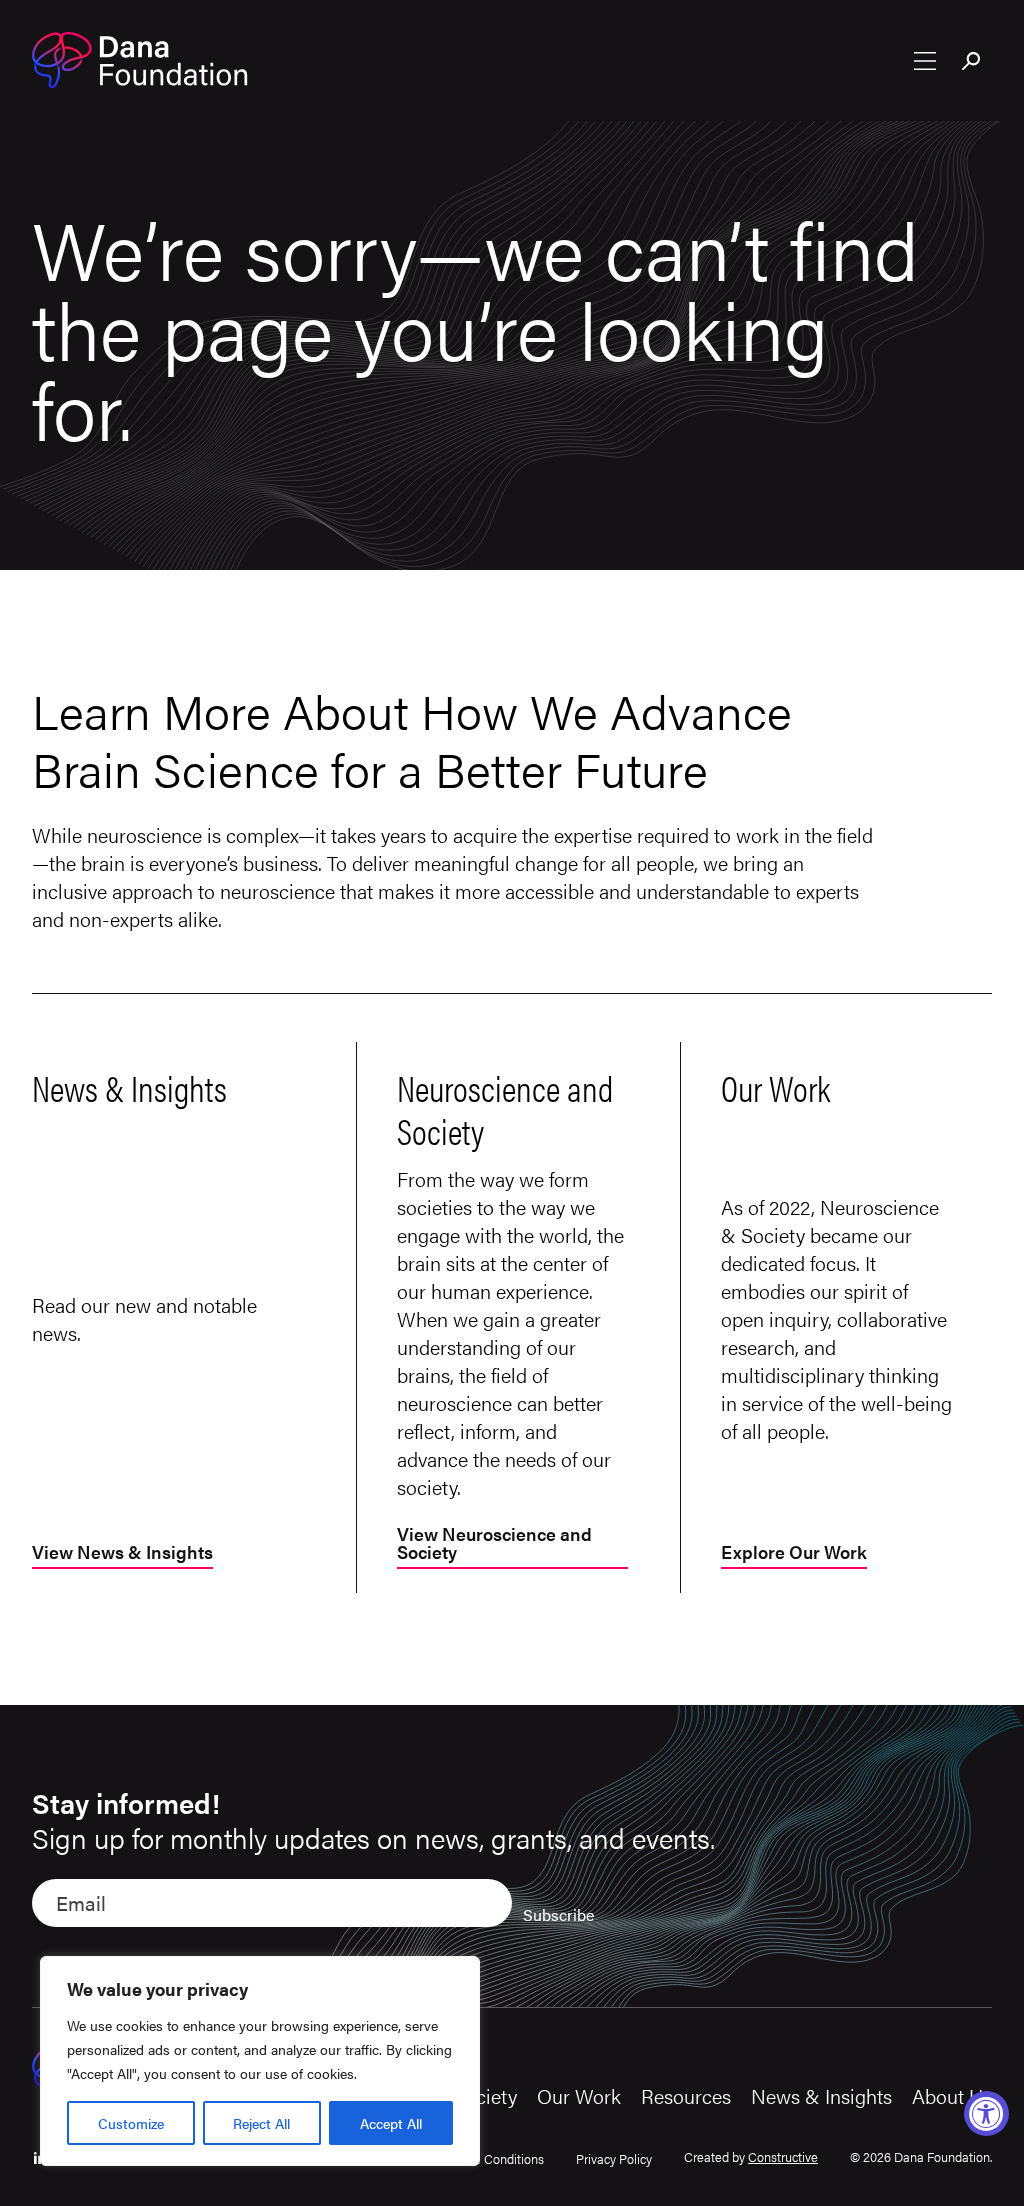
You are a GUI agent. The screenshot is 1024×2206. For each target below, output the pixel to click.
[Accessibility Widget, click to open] (986, 2113)
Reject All (261, 2123)
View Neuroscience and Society (494, 1544)
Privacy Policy (614, 2158)
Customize (131, 2123)
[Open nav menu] (925, 61)
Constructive (783, 2156)
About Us (952, 2095)
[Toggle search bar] (972, 63)
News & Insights (821, 2095)
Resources (686, 2095)
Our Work (579, 2095)
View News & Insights (122, 1553)
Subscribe (558, 1914)
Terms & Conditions (489, 2158)
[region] (260, 2061)
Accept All (391, 2123)
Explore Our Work (794, 1553)
